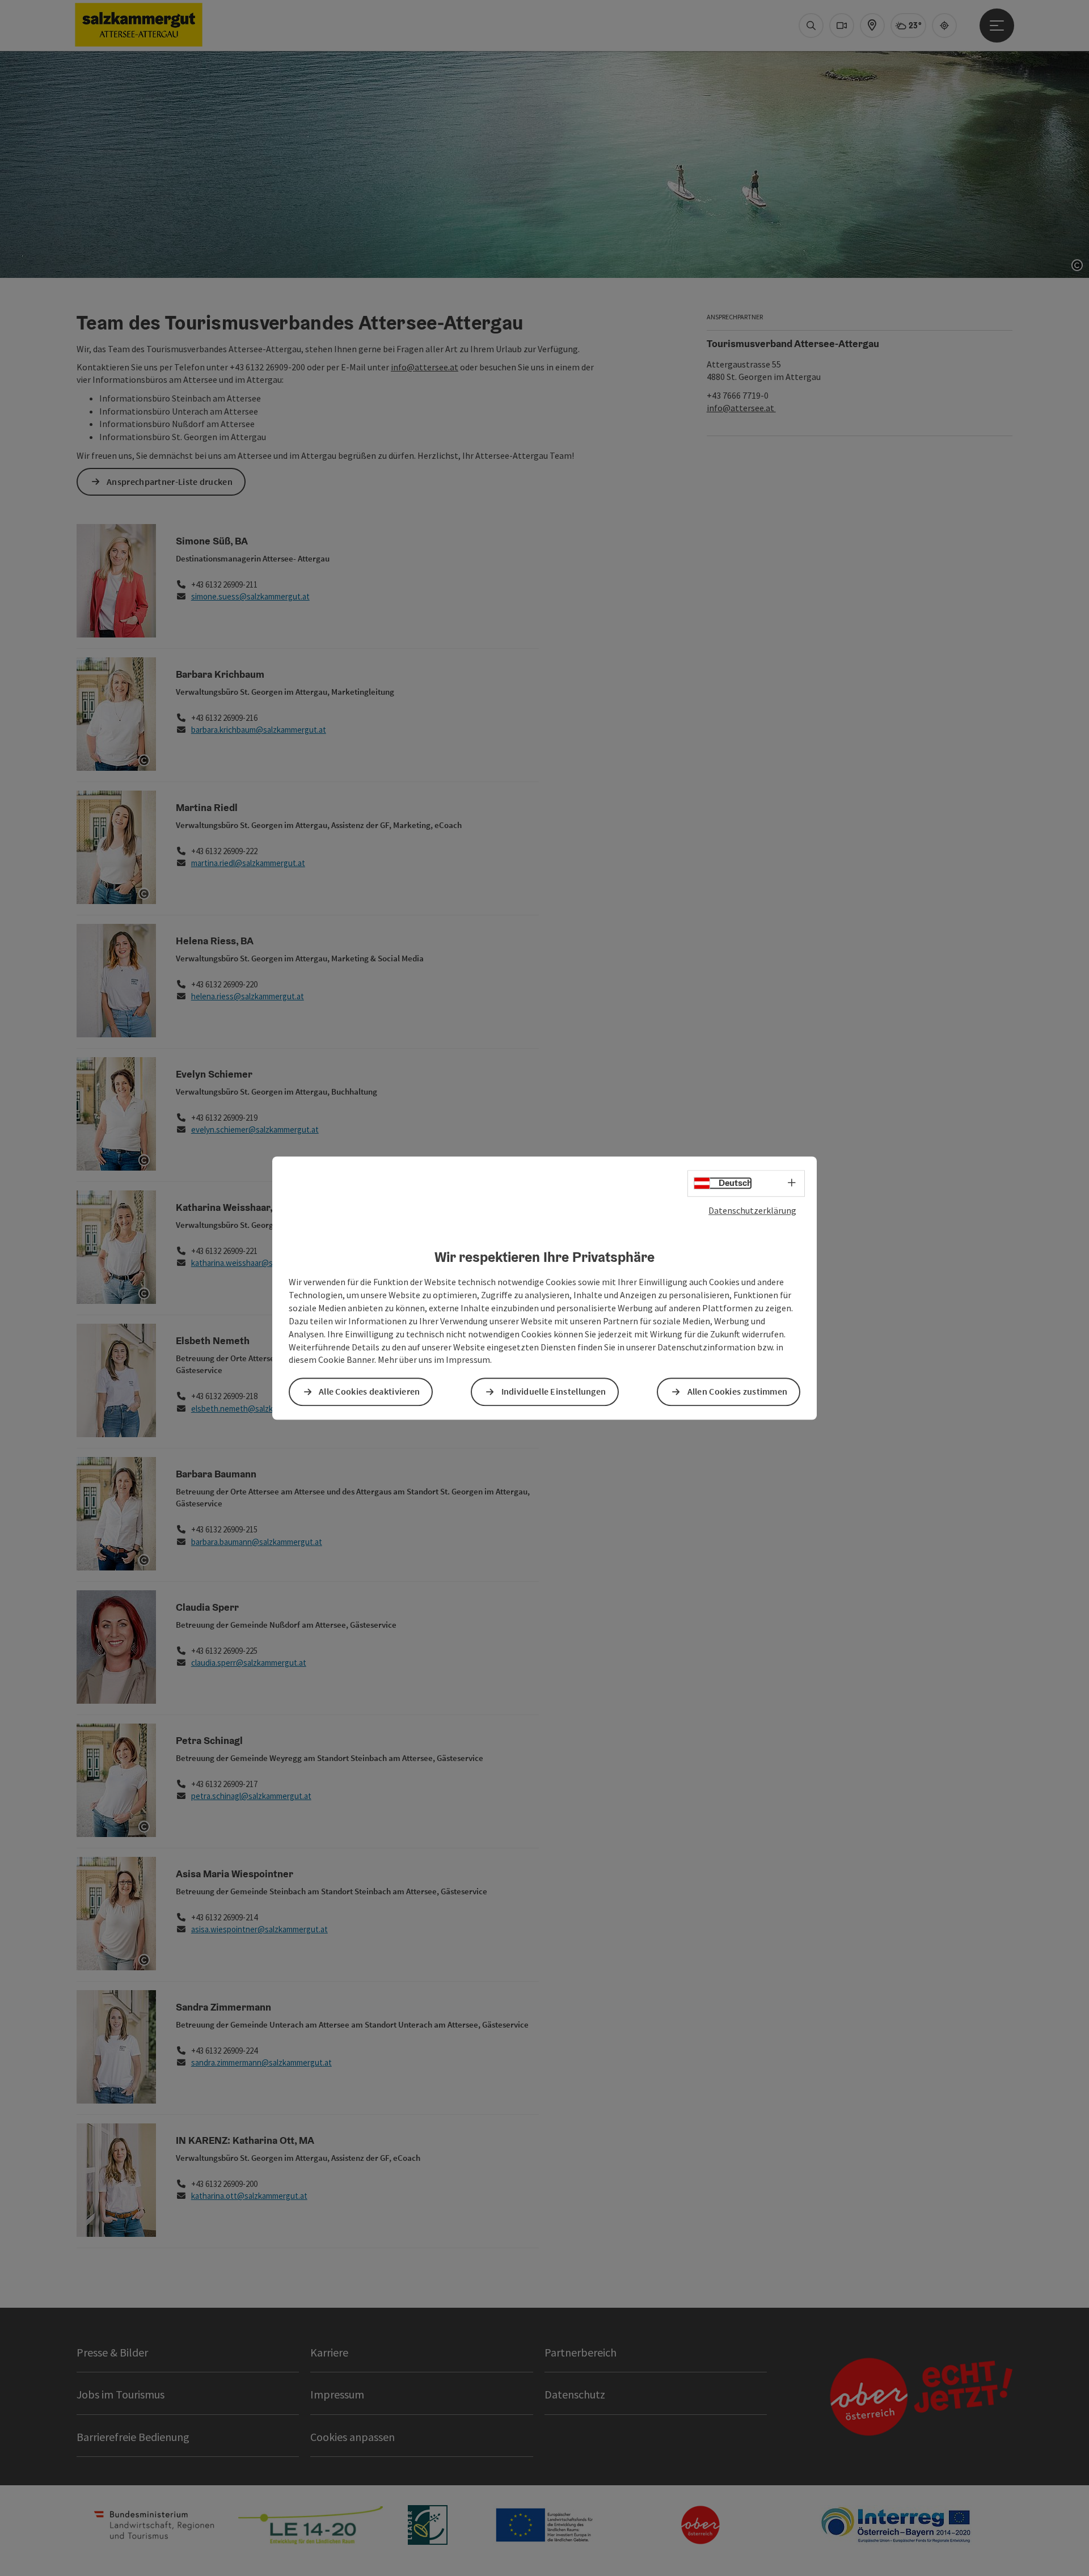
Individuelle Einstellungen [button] (554, 1392)
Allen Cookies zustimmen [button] (738, 1392)
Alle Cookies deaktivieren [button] (370, 1392)
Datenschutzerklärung (752, 1210)
